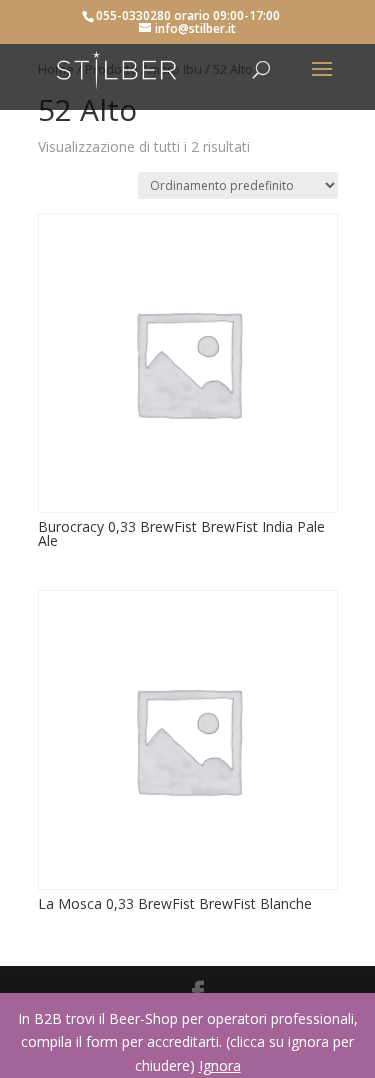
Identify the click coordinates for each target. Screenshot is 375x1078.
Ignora (220, 1065)
